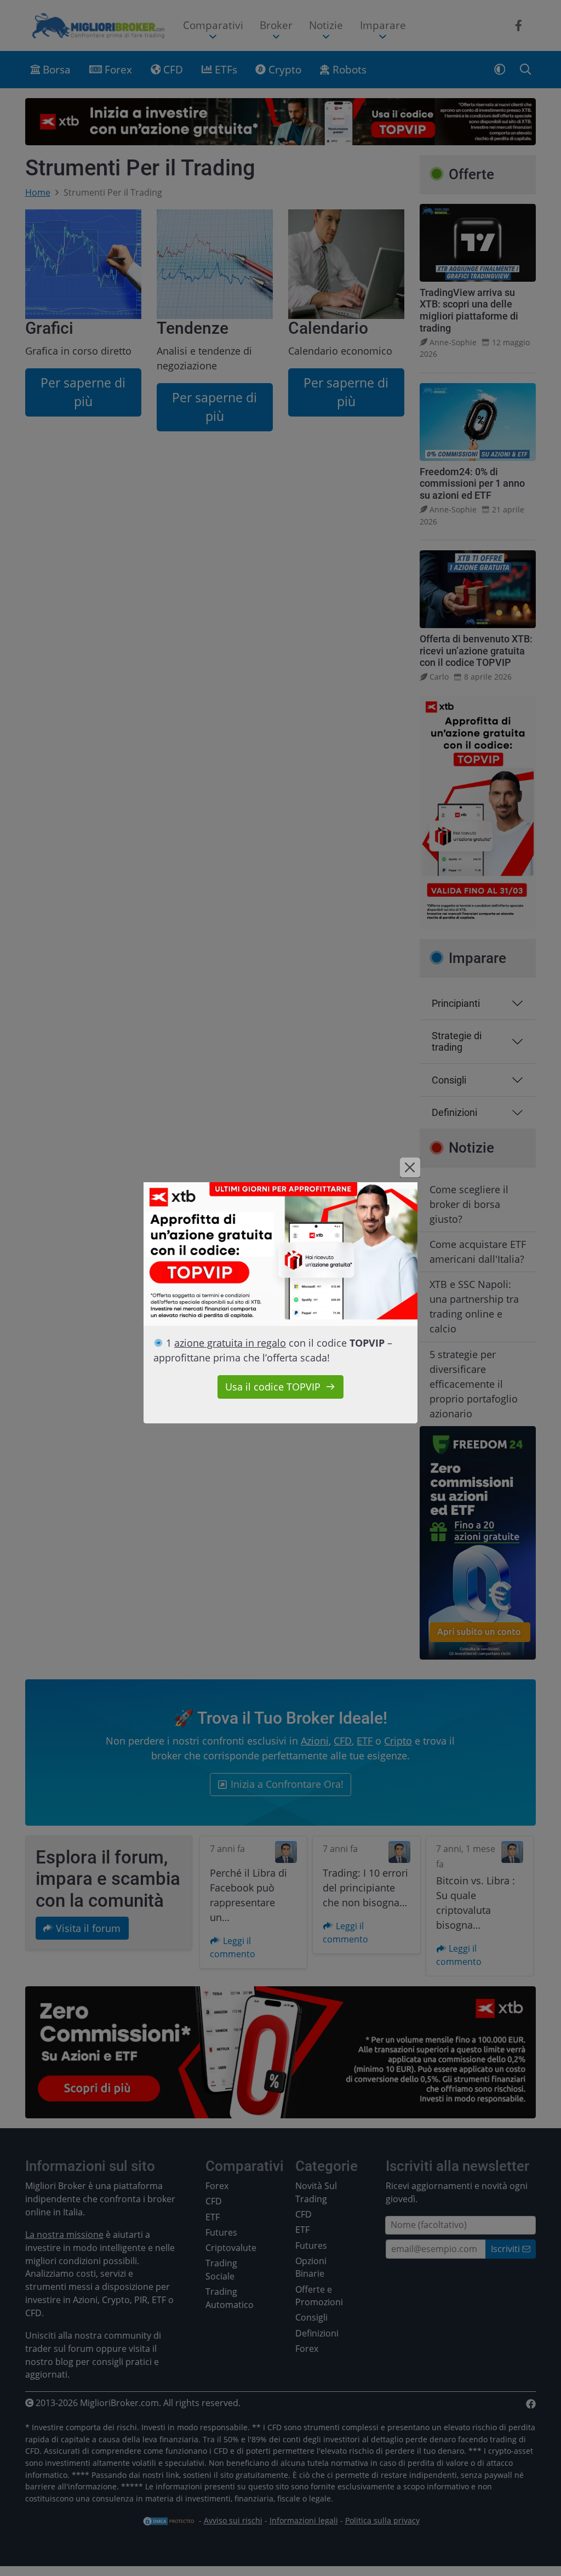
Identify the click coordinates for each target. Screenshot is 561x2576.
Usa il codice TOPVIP (273, 1387)
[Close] (410, 1167)
